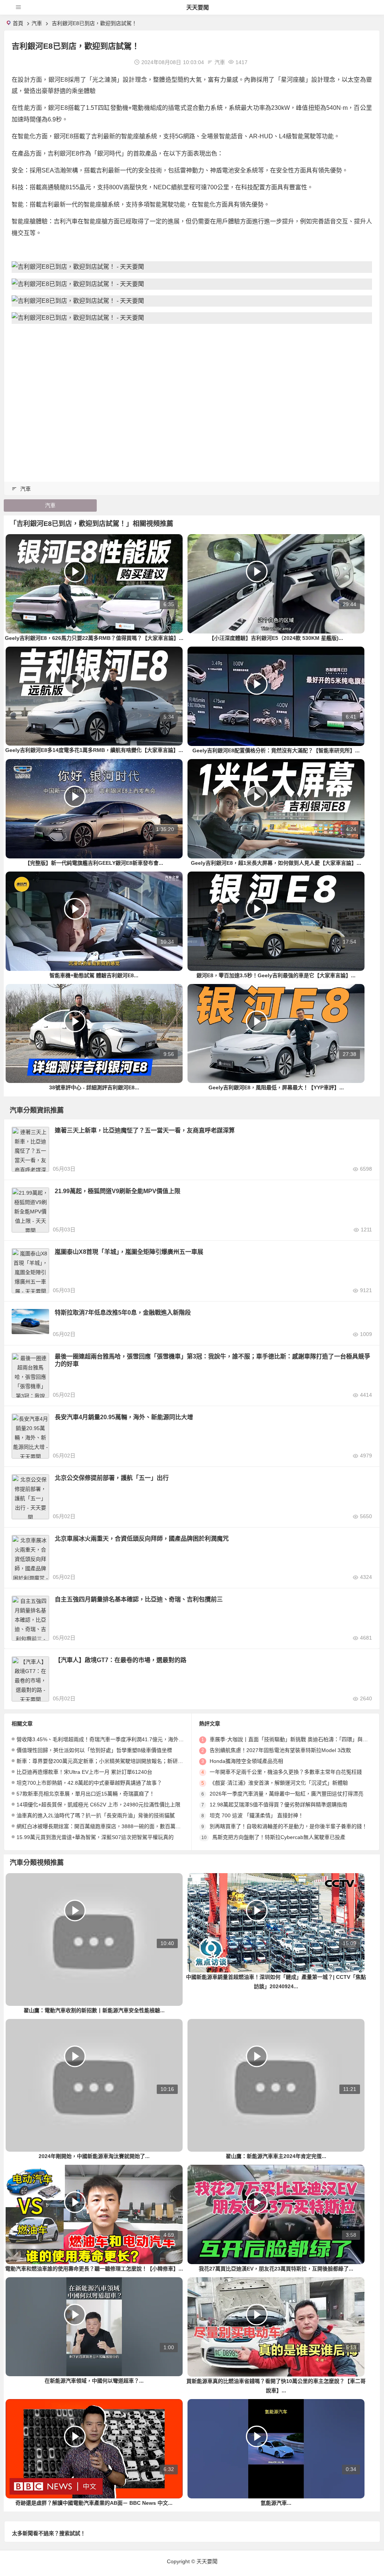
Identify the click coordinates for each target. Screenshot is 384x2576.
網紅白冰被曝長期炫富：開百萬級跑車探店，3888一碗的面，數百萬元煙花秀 (106, 1826)
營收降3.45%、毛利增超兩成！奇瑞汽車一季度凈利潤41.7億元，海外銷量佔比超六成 (116, 1739)
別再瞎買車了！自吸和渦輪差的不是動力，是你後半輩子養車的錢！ (288, 1826)
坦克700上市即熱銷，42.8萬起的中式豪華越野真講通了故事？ (89, 1783)
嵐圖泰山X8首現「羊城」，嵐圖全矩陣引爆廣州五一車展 (129, 1252)
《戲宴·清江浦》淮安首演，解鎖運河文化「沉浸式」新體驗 (279, 1783)
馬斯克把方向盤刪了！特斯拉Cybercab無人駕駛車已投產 (279, 1837)
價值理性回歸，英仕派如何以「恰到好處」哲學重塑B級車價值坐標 (94, 1750)
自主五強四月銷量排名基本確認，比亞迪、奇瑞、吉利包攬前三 (139, 1599)
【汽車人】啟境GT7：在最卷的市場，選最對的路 (121, 1660)
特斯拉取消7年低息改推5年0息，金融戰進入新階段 (123, 1313)
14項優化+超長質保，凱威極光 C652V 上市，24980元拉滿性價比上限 (98, 1805)
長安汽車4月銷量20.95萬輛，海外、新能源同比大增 (124, 1417)
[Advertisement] (192, 416)
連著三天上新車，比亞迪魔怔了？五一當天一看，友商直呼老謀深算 (145, 1130)
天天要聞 (198, 7)
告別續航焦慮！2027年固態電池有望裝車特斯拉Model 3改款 (280, 1750)
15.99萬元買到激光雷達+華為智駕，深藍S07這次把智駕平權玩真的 (95, 1837)
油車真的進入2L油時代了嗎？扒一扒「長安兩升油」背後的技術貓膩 (96, 1815)
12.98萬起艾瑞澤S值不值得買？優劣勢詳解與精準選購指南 (278, 1805)
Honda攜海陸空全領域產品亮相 (246, 1761)
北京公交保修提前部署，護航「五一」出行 (112, 1478)
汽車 (37, 23)
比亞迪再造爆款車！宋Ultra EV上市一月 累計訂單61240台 (84, 1772)
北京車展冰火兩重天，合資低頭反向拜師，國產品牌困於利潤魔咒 (142, 1539)
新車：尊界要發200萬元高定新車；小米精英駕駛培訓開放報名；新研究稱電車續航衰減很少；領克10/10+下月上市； (153, 1761)
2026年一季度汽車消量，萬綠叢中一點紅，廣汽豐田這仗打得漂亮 (286, 1794)
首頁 (18, 23)
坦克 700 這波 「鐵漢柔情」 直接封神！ (256, 1815)
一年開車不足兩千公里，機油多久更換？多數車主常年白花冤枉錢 (286, 1772)
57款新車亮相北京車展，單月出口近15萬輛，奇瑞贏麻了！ (85, 1794)
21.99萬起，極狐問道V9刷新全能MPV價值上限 (118, 1191)
